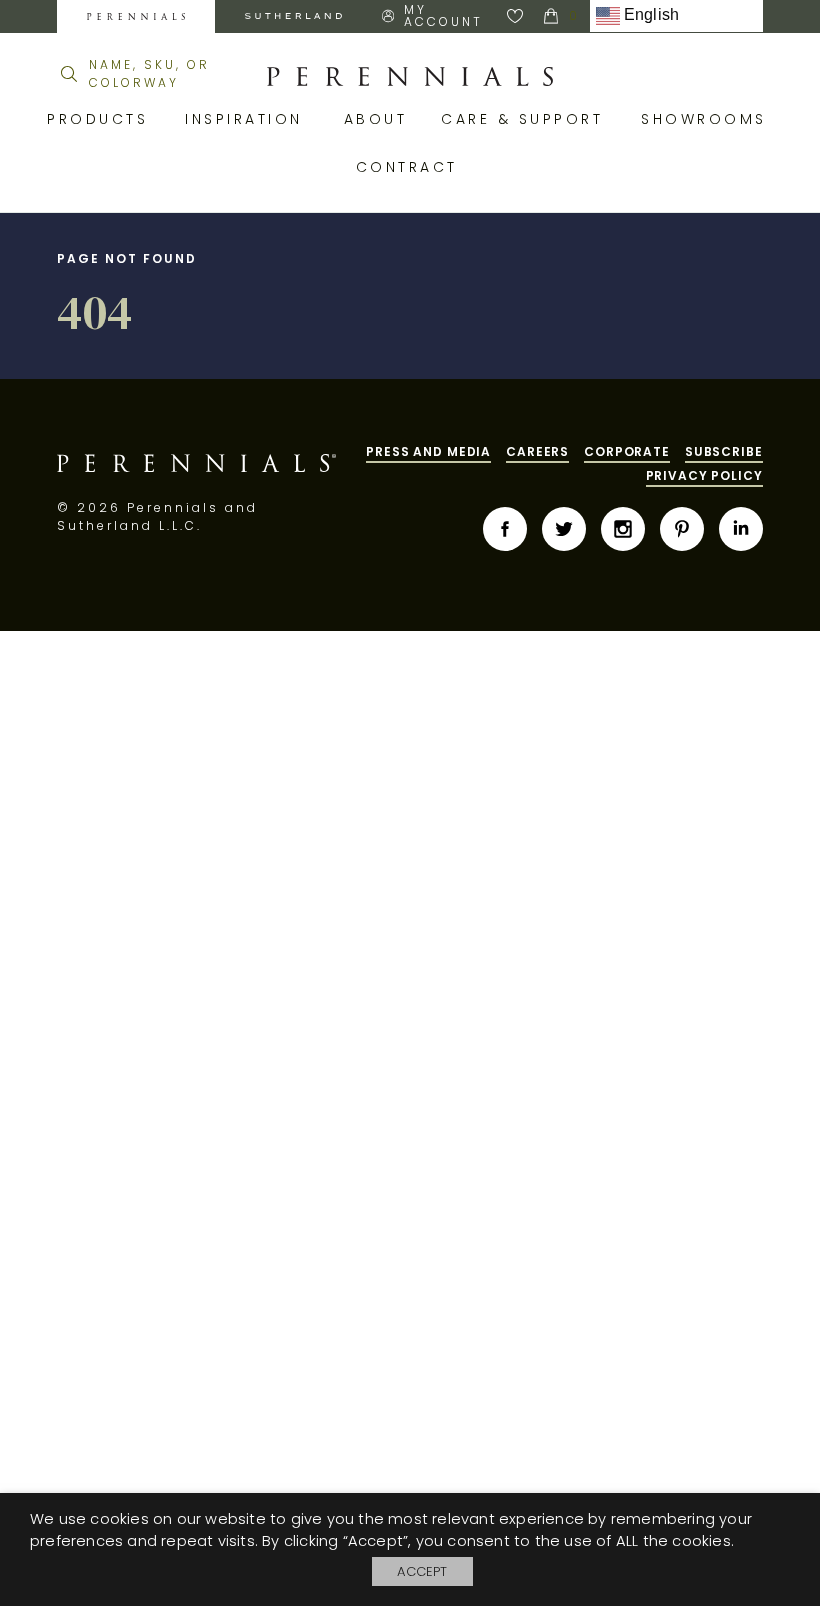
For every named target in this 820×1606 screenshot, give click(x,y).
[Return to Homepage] (410, 77)
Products (101, 119)
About (378, 119)
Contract (410, 167)
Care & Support (526, 119)
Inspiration (249, 119)
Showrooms (707, 119)
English (650, 15)
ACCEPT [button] (422, 1571)
